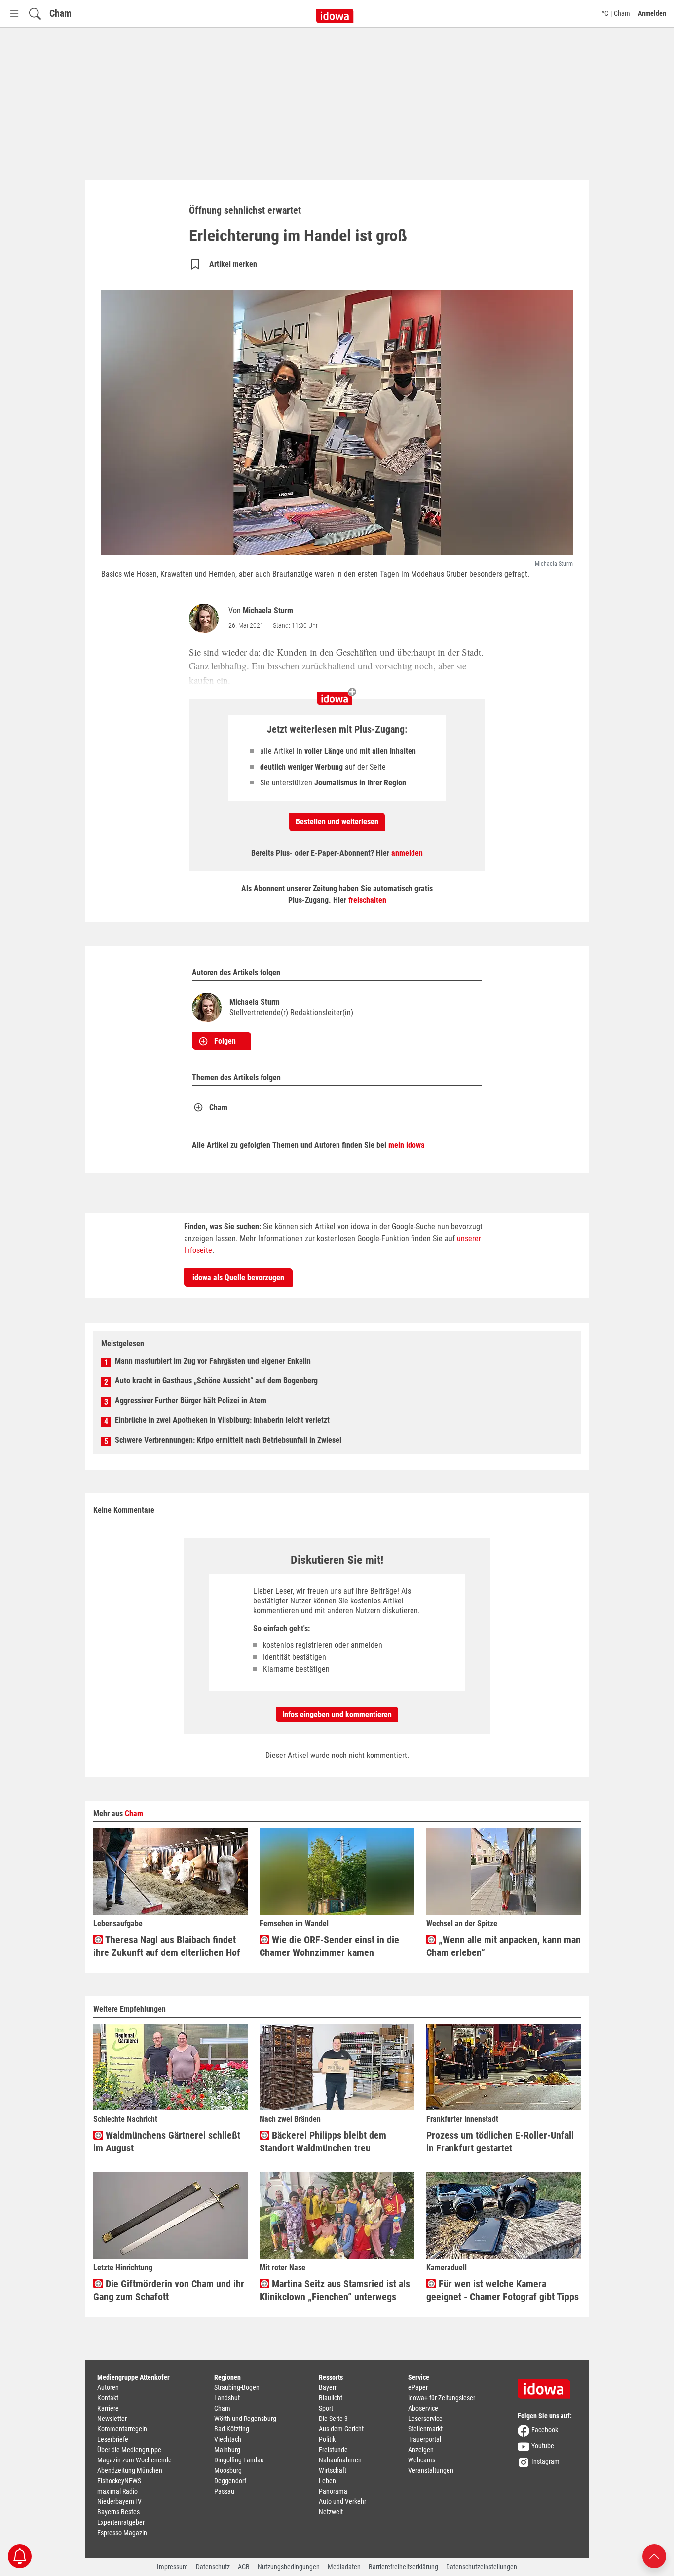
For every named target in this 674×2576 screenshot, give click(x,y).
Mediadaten (344, 2567)
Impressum (172, 2567)
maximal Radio (117, 2491)
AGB (244, 2567)
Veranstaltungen (431, 2470)
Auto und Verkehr (342, 2501)
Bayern (328, 2387)
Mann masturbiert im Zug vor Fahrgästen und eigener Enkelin (213, 1361)
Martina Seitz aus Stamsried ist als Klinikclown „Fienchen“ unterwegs (335, 2290)
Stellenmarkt (425, 2429)
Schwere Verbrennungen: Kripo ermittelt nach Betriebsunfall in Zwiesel (228, 1440)
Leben (327, 2481)
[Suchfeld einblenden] (35, 14)
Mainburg (227, 2450)
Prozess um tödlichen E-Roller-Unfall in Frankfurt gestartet (500, 2142)
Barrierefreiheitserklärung (403, 2567)
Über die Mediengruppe (129, 2450)
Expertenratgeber (121, 2522)
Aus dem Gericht (341, 2429)
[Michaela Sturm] (206, 619)
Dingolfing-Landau (239, 2460)
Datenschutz (213, 2567)
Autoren (108, 2387)
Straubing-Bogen (237, 2387)
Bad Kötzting (232, 2429)
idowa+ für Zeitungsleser (442, 2398)
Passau (224, 2491)
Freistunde (333, 2450)
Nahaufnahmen (340, 2460)
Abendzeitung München (130, 2470)
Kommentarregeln (122, 2429)
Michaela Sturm (268, 610)
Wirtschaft (333, 2470)
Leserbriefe (113, 2439)
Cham (60, 13)
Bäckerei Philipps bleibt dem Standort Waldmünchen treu (323, 2142)
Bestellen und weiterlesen (337, 822)
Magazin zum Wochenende (134, 2460)
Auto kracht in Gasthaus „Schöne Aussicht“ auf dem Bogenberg (216, 1381)
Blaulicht (331, 2398)
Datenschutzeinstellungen (482, 2567)
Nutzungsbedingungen (289, 2567)
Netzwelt (331, 2512)
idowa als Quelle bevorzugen (238, 1277)
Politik (327, 2439)
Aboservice (423, 2408)
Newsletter (112, 2419)
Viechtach (228, 2439)
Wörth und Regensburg (245, 2419)
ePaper (418, 2387)
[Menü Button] (14, 14)
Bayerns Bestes (118, 2512)
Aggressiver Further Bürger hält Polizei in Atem (191, 1400)
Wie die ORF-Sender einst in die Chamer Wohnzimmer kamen (329, 1946)
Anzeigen (421, 2450)
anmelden (407, 853)
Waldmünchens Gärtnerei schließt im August (167, 2142)
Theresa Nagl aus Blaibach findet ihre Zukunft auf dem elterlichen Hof (167, 1946)
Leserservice (425, 2419)
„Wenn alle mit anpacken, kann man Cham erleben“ (504, 1946)
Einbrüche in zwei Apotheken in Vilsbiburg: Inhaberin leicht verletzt (222, 1420)
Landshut (227, 2398)
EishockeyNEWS (119, 2481)
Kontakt (108, 2398)
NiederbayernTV (119, 2501)
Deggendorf (230, 2481)
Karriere (108, 2408)
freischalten (367, 900)
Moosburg (228, 2470)
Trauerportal (425, 2439)
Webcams (422, 2460)
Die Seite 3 (333, 2419)
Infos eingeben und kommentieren (337, 1714)
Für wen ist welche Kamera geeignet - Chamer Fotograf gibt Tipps (503, 2290)
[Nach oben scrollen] (654, 2556)
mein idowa (407, 1145)
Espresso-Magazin (122, 2533)
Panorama (333, 2491)
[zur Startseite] (547, 2385)
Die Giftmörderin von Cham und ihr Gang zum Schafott (169, 2290)
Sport (326, 2408)
